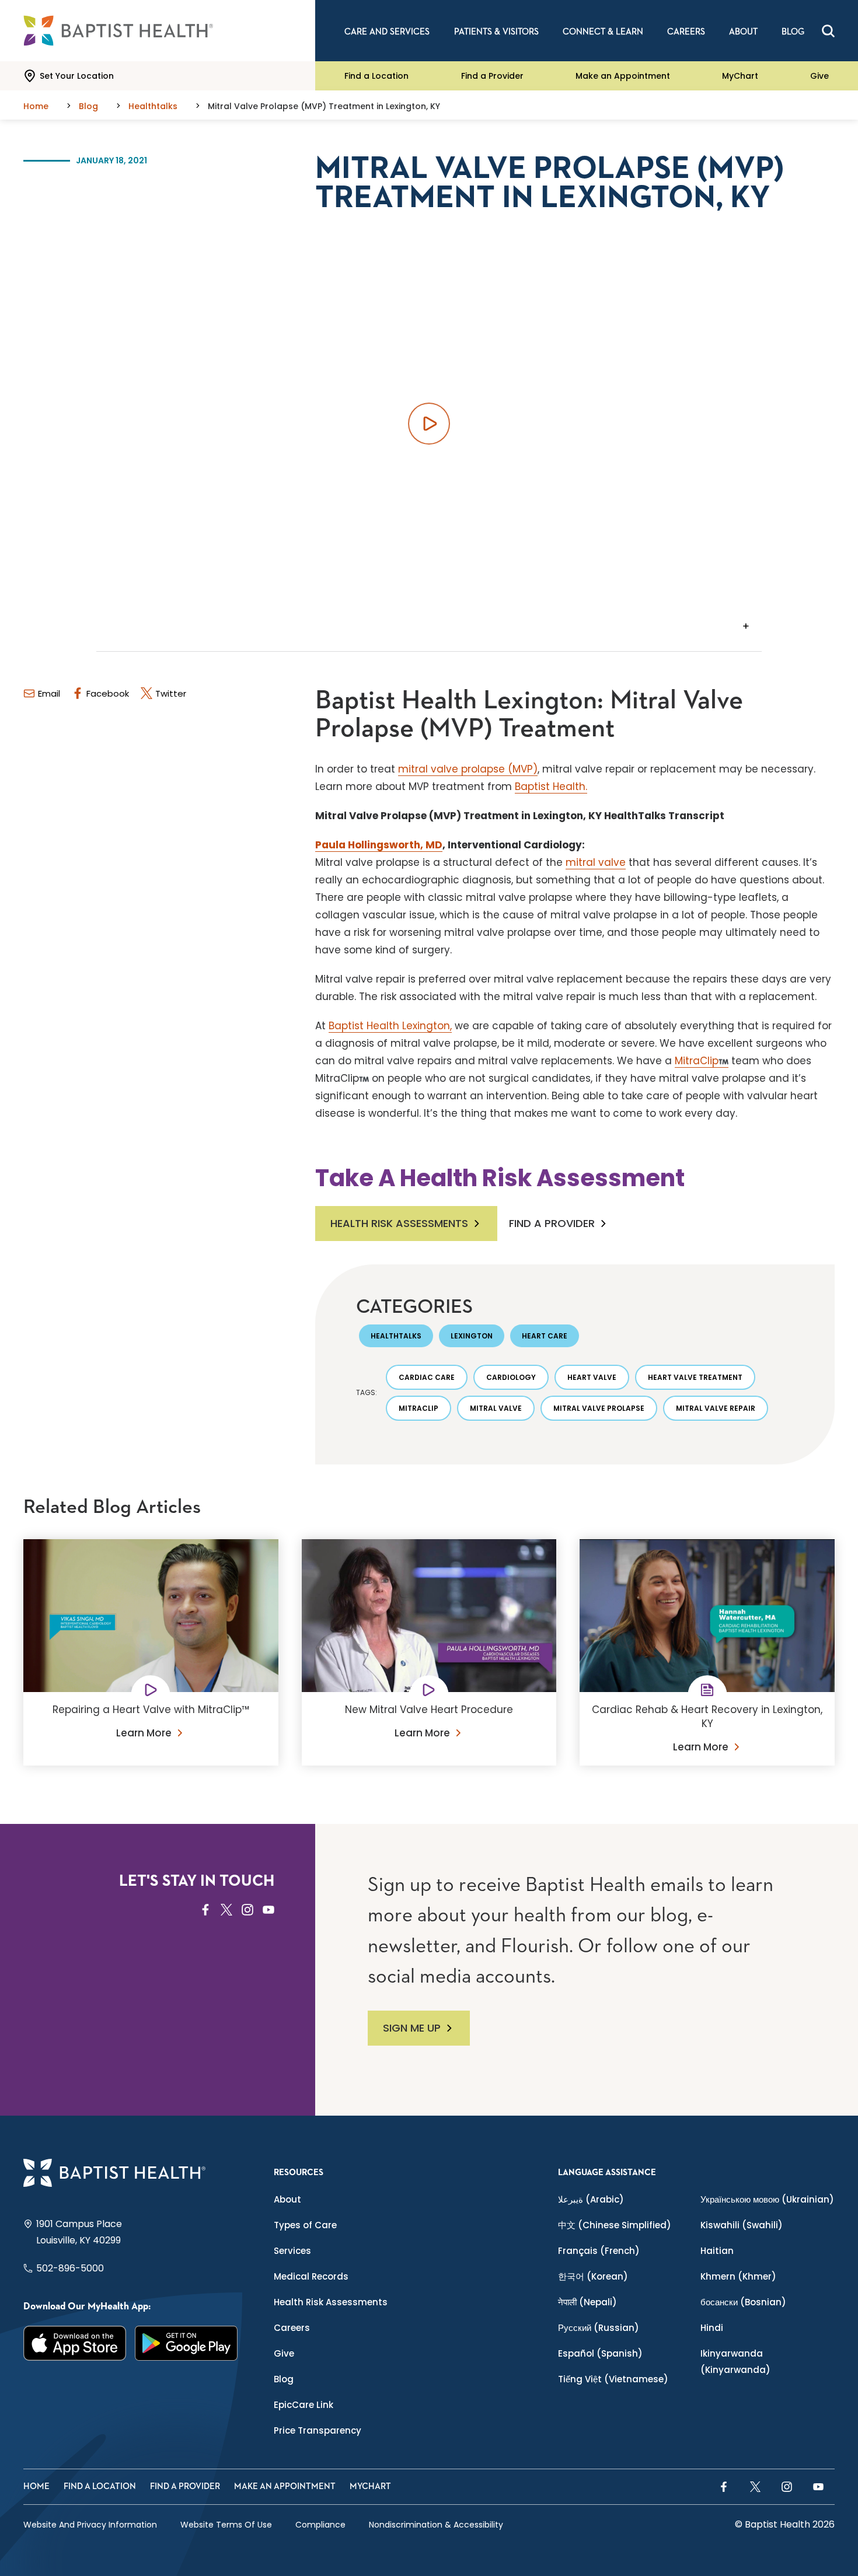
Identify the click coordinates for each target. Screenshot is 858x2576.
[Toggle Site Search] (828, 31)
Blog (284, 2379)
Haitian (717, 2251)
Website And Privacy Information (90, 2525)
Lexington (472, 1336)
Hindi (712, 2328)
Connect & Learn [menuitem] (603, 32)
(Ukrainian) (767, 2199)
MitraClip (697, 1061)
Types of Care (305, 2225)
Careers (292, 2328)
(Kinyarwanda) (735, 2362)
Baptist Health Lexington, (390, 1026)
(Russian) (599, 2328)
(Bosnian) (743, 2302)
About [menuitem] (743, 32)
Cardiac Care (427, 1377)
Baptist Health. (551, 787)
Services (292, 2251)
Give (819, 76)
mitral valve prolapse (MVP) (468, 769)
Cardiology (511, 1377)
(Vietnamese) (613, 2379)
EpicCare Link (304, 2405)
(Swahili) (742, 2225)
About (287, 2199)
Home (36, 2486)
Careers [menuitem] (686, 32)
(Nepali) (587, 2302)
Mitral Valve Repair (716, 1408)
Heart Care (545, 1336)
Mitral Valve (496, 1408)
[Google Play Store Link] (186, 2343)
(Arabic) (591, 2199)
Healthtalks (396, 1336)
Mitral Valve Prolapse (599, 1408)
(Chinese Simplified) (615, 2225)
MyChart (740, 76)
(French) (599, 2251)
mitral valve (596, 862)
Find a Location (376, 76)
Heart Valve (592, 1377)
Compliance (320, 2525)
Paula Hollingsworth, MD (379, 845)
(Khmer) (738, 2276)
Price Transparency (318, 2430)
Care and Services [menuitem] (387, 32)
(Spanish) (600, 2353)
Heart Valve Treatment (695, 1377)
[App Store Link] (75, 2343)
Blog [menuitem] (793, 32)
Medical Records (311, 2276)
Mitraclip (418, 1408)
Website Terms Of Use (226, 2525)
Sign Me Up (412, 2028)
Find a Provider (492, 76)
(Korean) (593, 2276)
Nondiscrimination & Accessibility (436, 2525)
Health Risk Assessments (399, 1223)
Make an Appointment (623, 76)
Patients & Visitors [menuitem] (496, 32)
